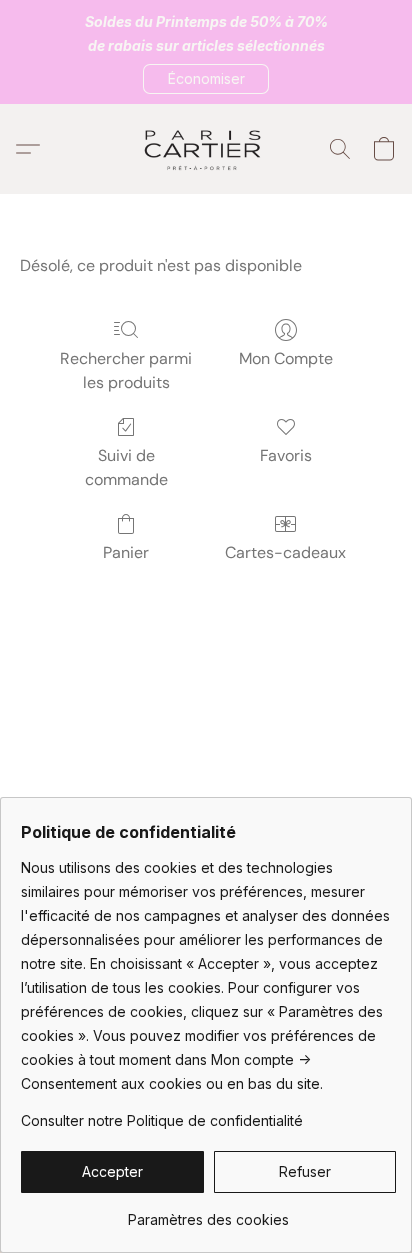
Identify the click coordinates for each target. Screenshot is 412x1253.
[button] (206, 79)
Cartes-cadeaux (285, 552)
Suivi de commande (126, 467)
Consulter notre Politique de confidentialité (162, 1120)
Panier (126, 552)
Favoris (286, 455)
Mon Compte (286, 358)
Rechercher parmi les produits (126, 370)
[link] (208, 1212)
